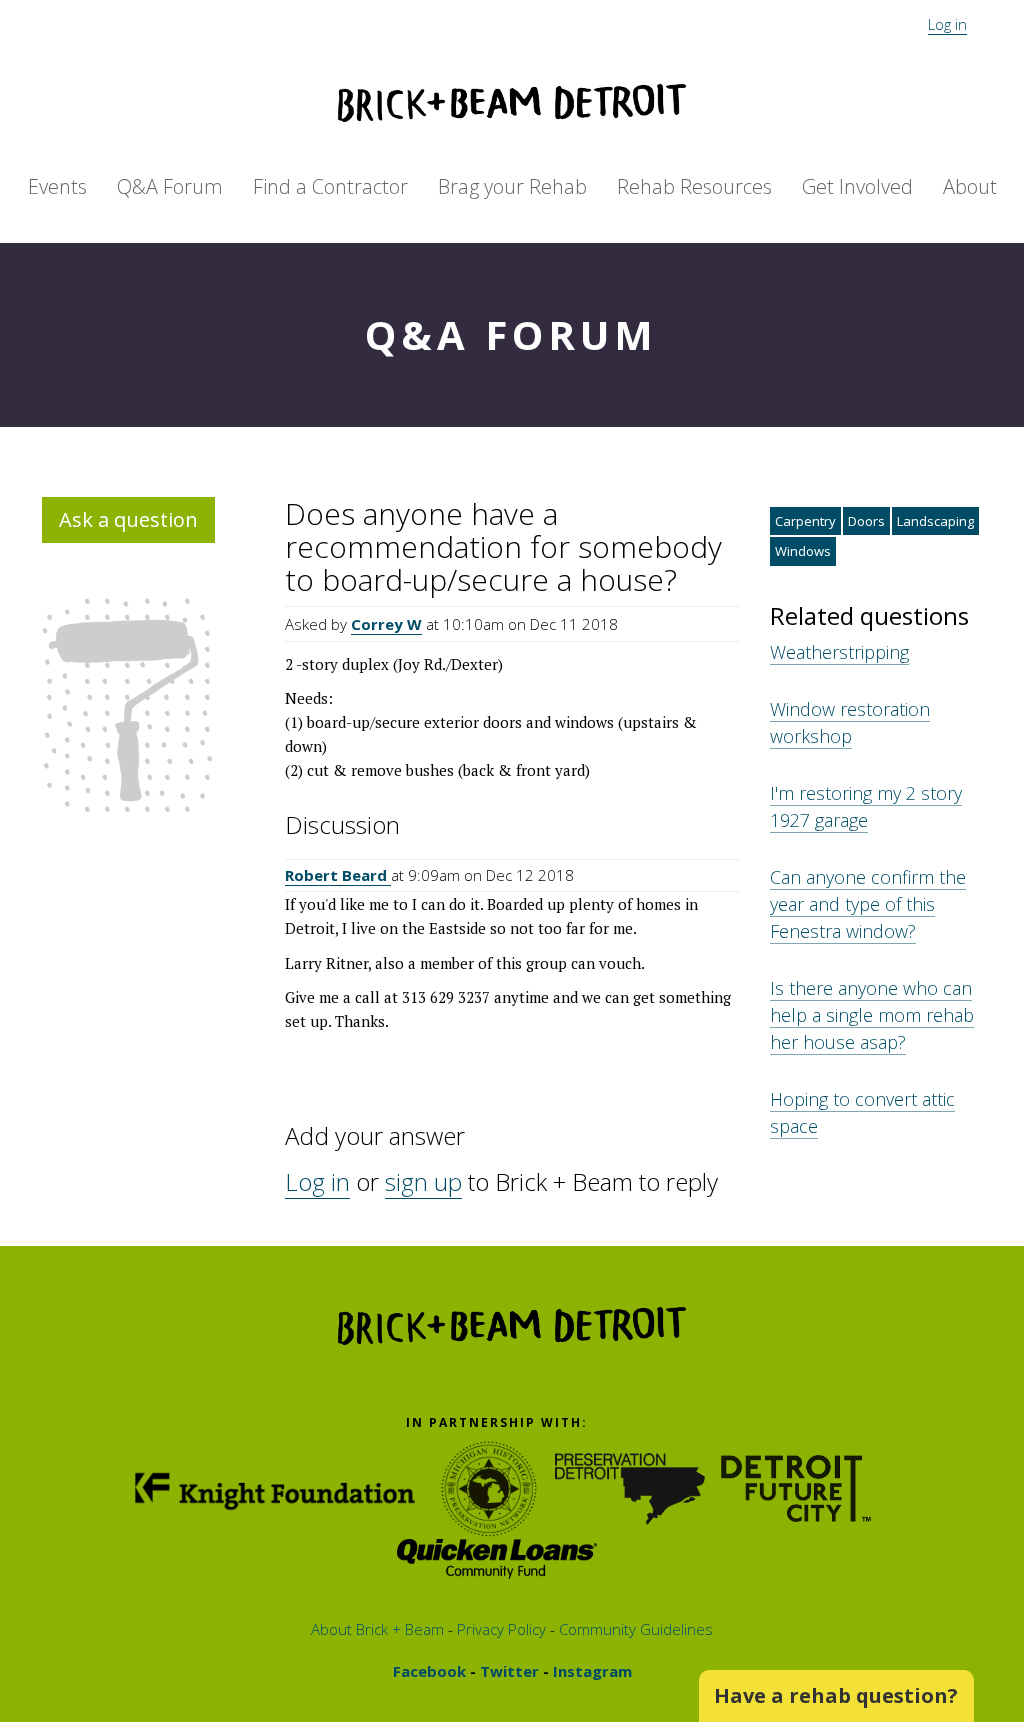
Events (57, 186)
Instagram (590, 1671)
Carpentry (805, 521)
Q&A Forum (170, 186)
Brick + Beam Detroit (512, 103)
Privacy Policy (499, 1629)
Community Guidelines (634, 1629)
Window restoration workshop (850, 722)
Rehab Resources (694, 186)
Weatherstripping (839, 652)
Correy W (386, 624)
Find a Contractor (330, 186)
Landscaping (935, 521)
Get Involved (857, 186)
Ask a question (128, 519)
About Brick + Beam (377, 1629)
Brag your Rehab (512, 186)
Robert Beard (338, 875)
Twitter (507, 1671)
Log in (947, 24)
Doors (866, 521)
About (970, 186)
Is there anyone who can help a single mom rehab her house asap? (872, 1015)
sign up (423, 1181)
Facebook (429, 1671)
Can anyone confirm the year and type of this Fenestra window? (868, 904)
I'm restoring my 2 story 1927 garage (866, 806)
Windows (803, 551)
